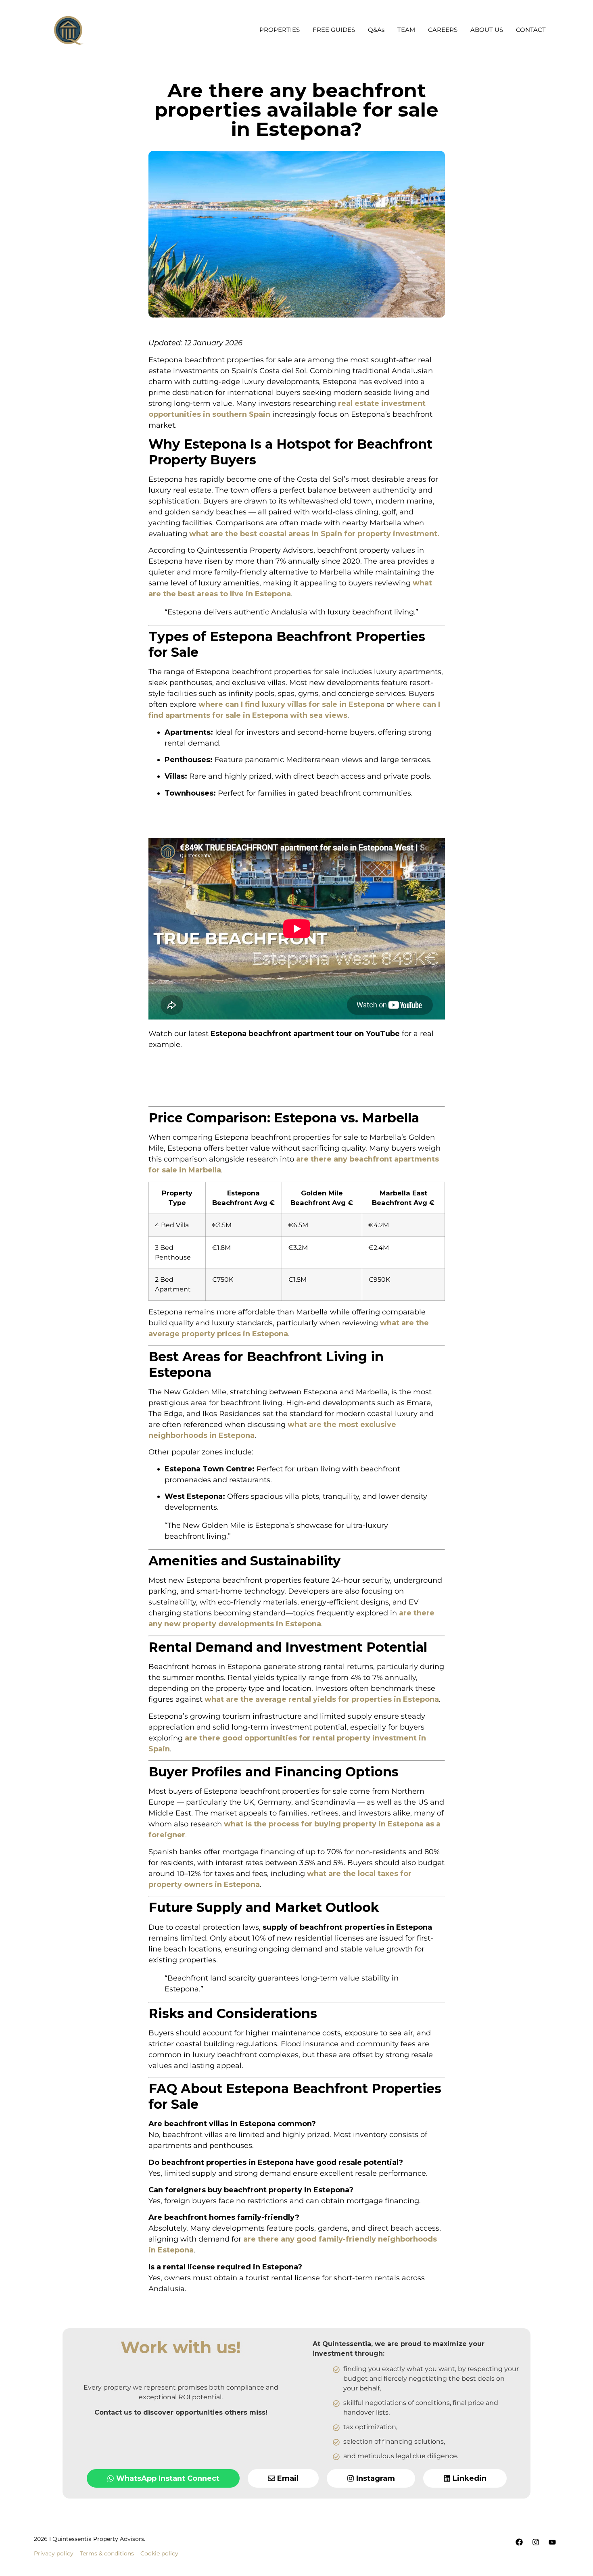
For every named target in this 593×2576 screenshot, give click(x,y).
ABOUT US (487, 30)
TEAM (406, 30)
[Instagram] (536, 2542)
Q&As (376, 30)
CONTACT (531, 30)
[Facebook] (519, 2542)
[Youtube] (552, 2542)
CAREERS (443, 30)
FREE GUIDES (334, 30)
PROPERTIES (280, 30)
